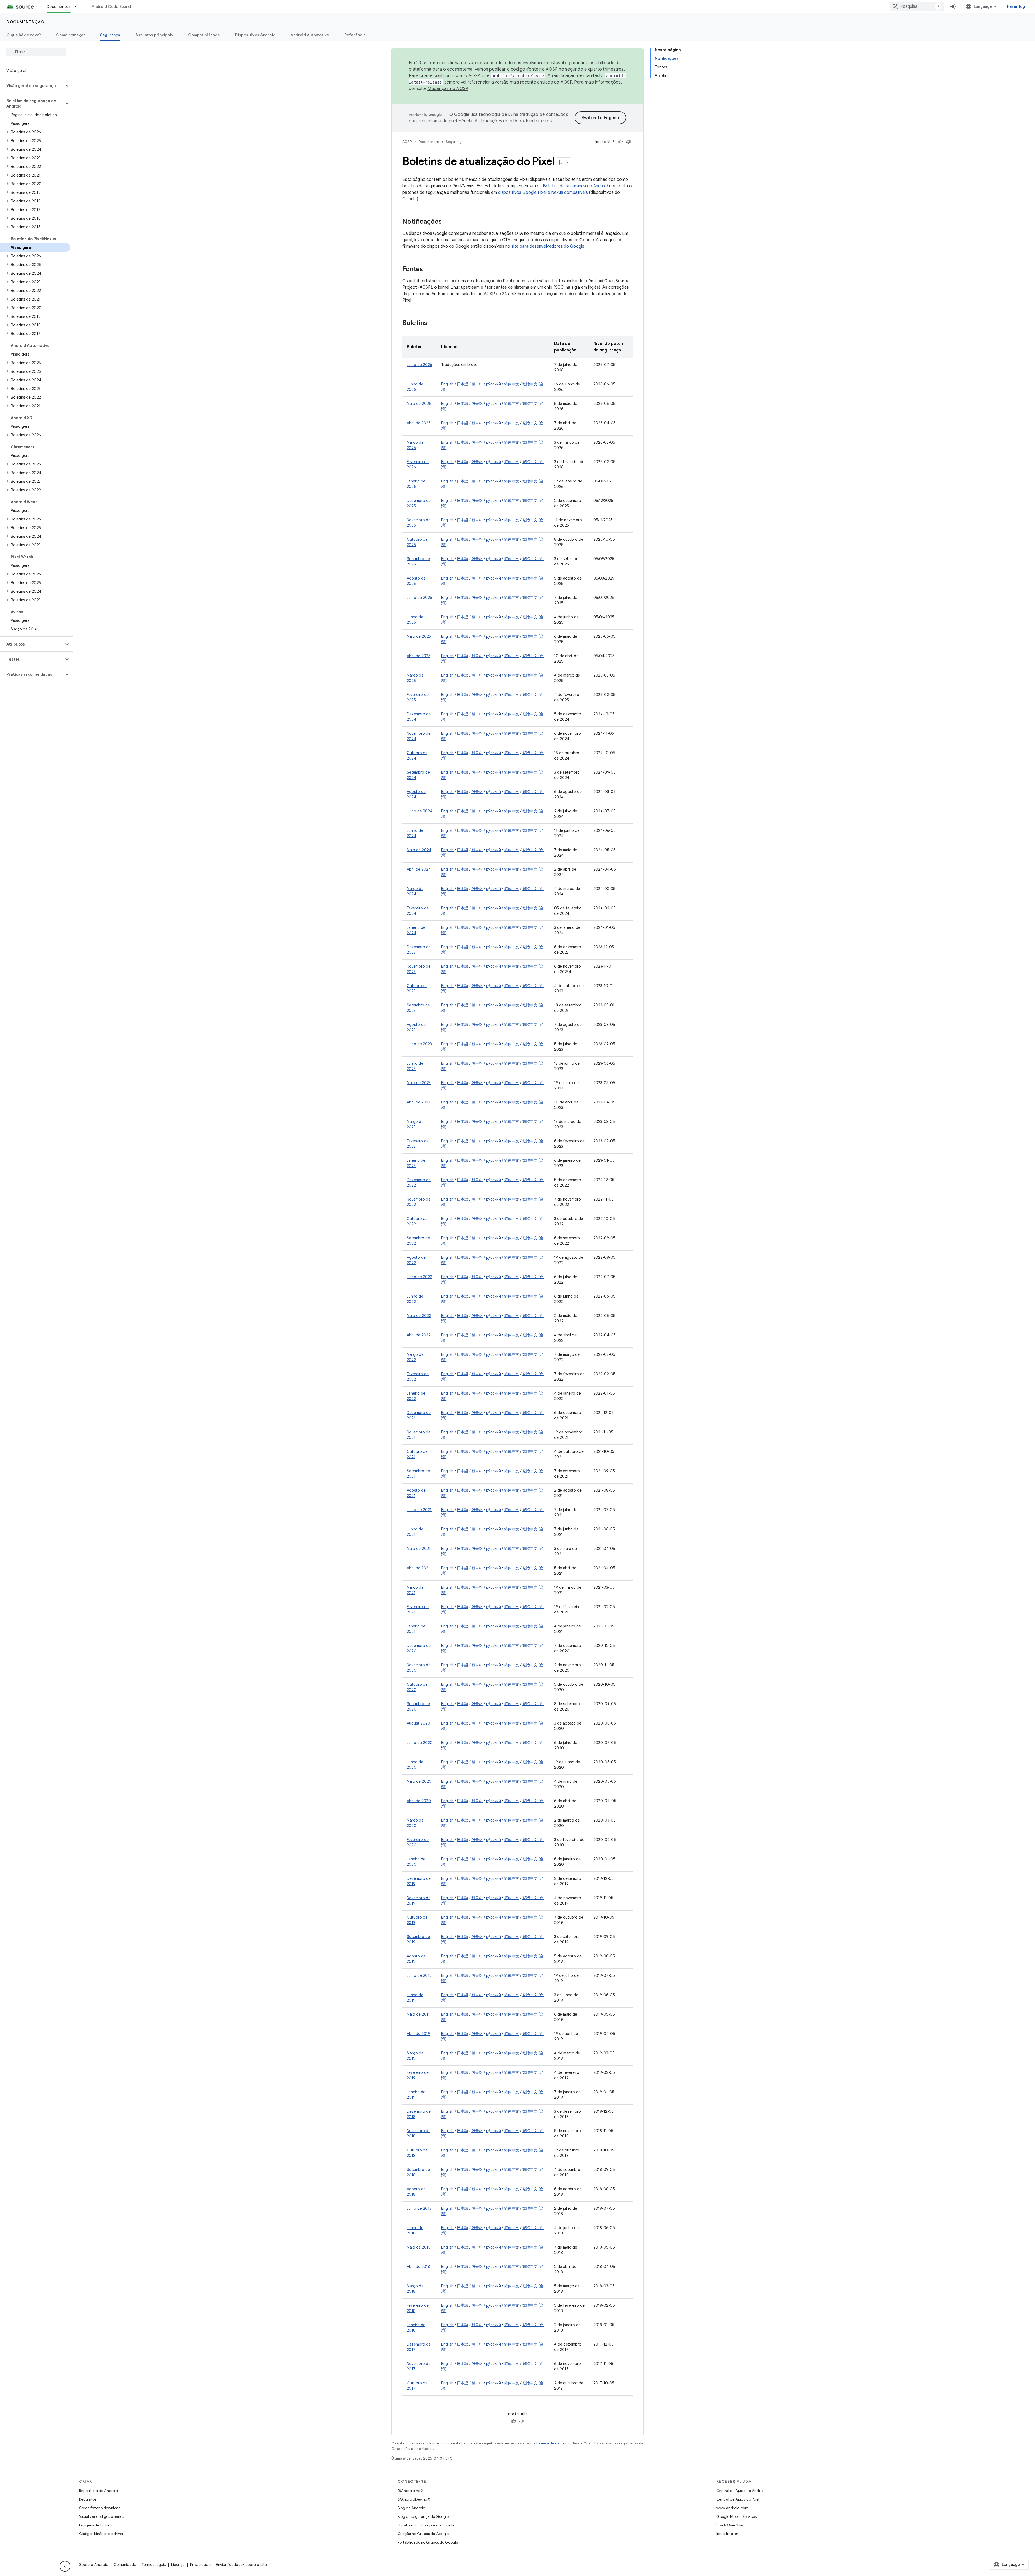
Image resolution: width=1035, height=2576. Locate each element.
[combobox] (917, 6)
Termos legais (154, 2565)
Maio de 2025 (419, 636)
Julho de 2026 (419, 365)
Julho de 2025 (419, 598)
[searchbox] (36, 52)
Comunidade (125, 2565)
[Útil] (620, 142)
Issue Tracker (727, 2534)
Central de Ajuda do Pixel (738, 2499)
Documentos (59, 6)
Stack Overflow (730, 2525)
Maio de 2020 (419, 1781)
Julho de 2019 (419, 1975)
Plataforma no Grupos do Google (426, 2525)
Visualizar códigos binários (101, 2516)
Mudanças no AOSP (448, 89)
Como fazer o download (100, 2508)
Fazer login (1018, 6)
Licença (178, 2565)
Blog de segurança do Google (423, 2516)
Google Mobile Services (736, 2516)
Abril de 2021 (418, 1568)
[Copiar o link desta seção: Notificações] (447, 222)
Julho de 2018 (419, 2208)
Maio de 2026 (419, 404)
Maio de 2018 (419, 2247)
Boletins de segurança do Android (575, 186)
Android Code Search (112, 6)
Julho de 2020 (420, 1743)
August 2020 (418, 1723)
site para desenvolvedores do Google (548, 246)
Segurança (110, 35)
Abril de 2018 (418, 2267)
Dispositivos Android (255, 35)
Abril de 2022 (419, 1335)
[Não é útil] (629, 142)
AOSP (407, 142)
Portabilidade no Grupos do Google (428, 2542)
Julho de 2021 (419, 1510)
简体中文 (512, 384)
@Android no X (410, 2491)
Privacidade (200, 2565)
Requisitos (88, 2499)
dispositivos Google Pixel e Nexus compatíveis (543, 192)
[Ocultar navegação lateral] (65, 2566)
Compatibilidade (204, 35)
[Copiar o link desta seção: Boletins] (433, 323)
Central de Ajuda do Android (741, 2491)
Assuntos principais (154, 35)
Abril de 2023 (418, 1102)
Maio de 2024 (419, 850)
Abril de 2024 (419, 869)
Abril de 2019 (418, 2034)
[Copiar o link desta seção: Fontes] (428, 270)
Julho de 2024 (420, 811)
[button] (32, 86)
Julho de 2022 (419, 1277)
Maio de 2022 (419, 1316)
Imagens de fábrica (96, 2525)
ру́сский (493, 384)
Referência (355, 35)
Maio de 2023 (419, 1083)
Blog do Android (411, 2508)
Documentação (25, 22)
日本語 (463, 384)
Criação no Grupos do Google (423, 2534)
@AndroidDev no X (414, 2499)
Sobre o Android (94, 2565)
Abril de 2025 (419, 656)
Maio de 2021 (419, 1549)
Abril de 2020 (419, 1801)
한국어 (477, 384)
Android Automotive (310, 35)
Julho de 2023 (419, 1044)
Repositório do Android (99, 2491)
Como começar (70, 35)
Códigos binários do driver (101, 2534)
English (447, 384)
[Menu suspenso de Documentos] (78, 6)
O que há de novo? (24, 35)
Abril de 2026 (419, 423)
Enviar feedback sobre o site (241, 2565)
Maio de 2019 (419, 2014)
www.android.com (732, 2508)
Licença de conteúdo (553, 2443)
